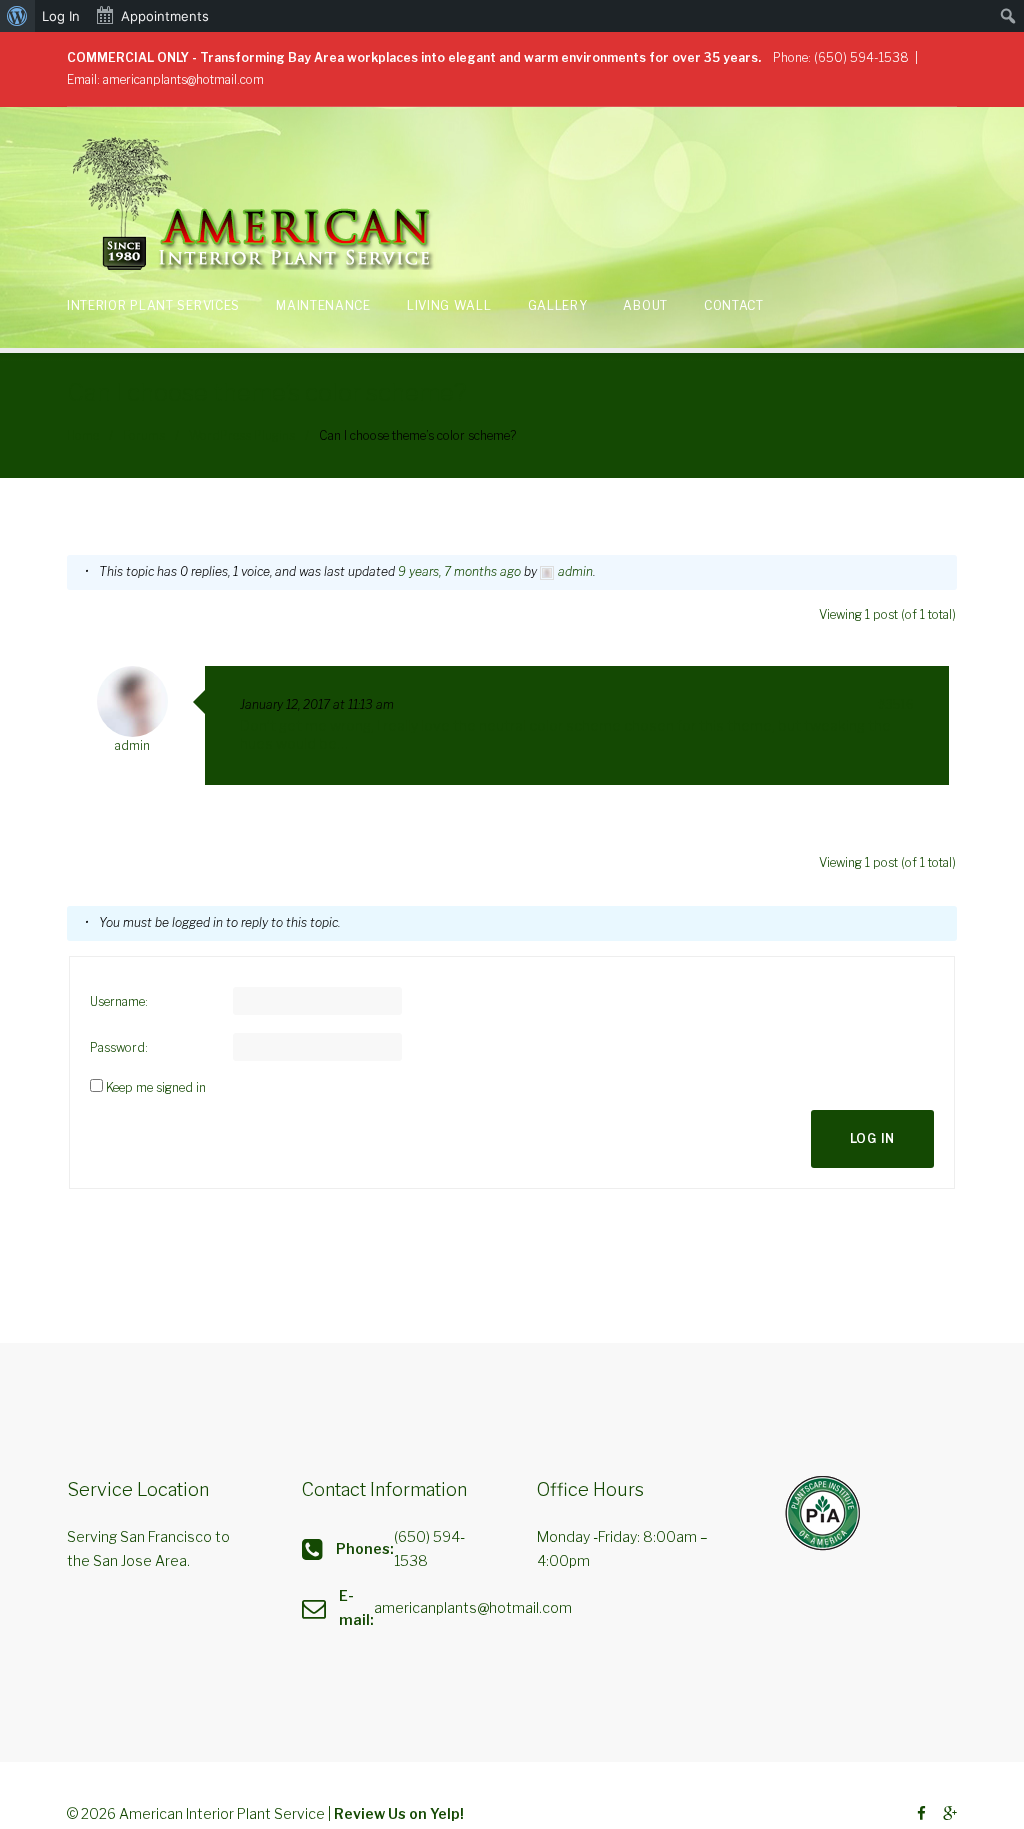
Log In (872, 1138)
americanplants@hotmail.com (183, 79)
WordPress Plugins (242, 435)
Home (83, 435)
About (645, 305)
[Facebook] (921, 1814)
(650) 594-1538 (861, 57)
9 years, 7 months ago (459, 571)
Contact (734, 305)
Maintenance (323, 305)
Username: (119, 1001)
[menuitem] (17, 16)
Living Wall (449, 305)
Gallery (558, 305)
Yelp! (447, 1813)
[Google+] (950, 1814)
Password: (119, 1047)
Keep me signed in (156, 1087)
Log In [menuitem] (61, 16)
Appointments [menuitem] (165, 16)
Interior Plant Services (153, 305)
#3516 (896, 704)
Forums (144, 435)
